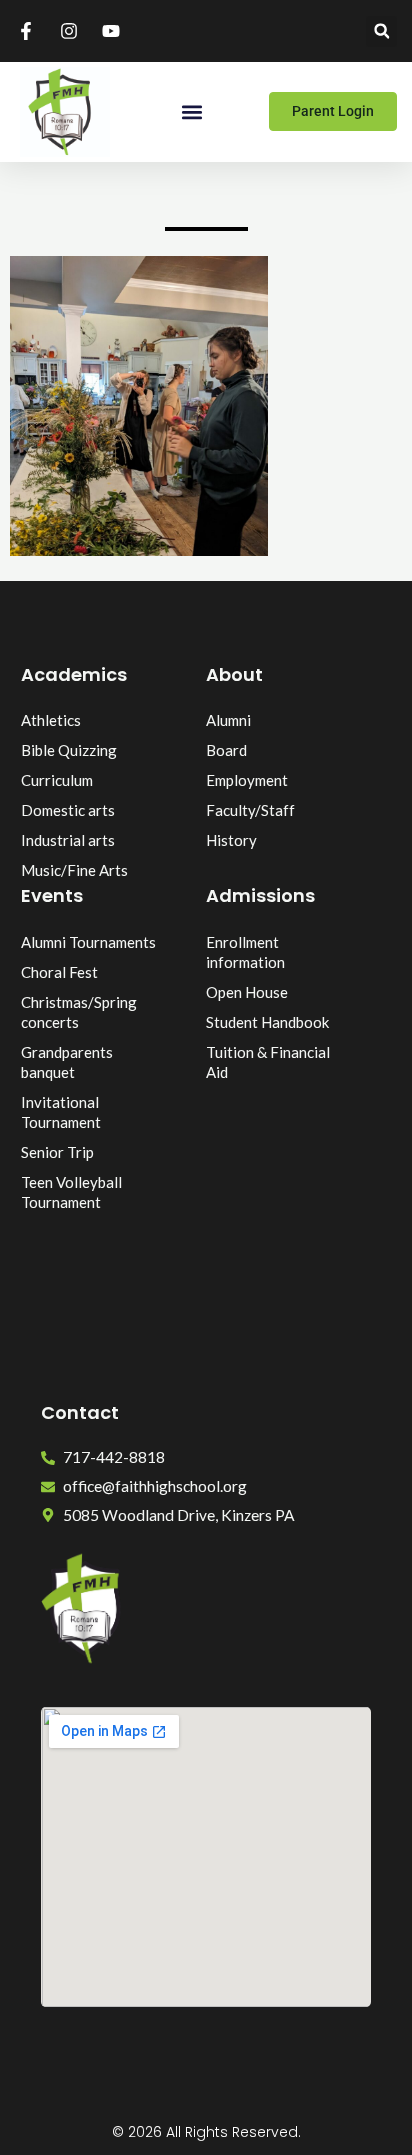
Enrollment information (245, 952)
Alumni (228, 720)
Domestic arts (68, 810)
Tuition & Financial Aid (268, 1062)
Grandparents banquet (67, 1062)
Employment (247, 780)
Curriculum (57, 780)
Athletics (51, 720)
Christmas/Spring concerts (79, 1012)
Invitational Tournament (61, 1112)
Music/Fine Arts (74, 870)
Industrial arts (68, 840)
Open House (247, 992)
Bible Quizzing (69, 750)
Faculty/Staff (250, 810)
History (231, 840)
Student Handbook (267, 1022)
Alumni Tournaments (88, 942)
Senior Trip (57, 1152)
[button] (381, 31)
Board (226, 750)
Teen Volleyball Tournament (71, 1192)
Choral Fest (59, 972)
